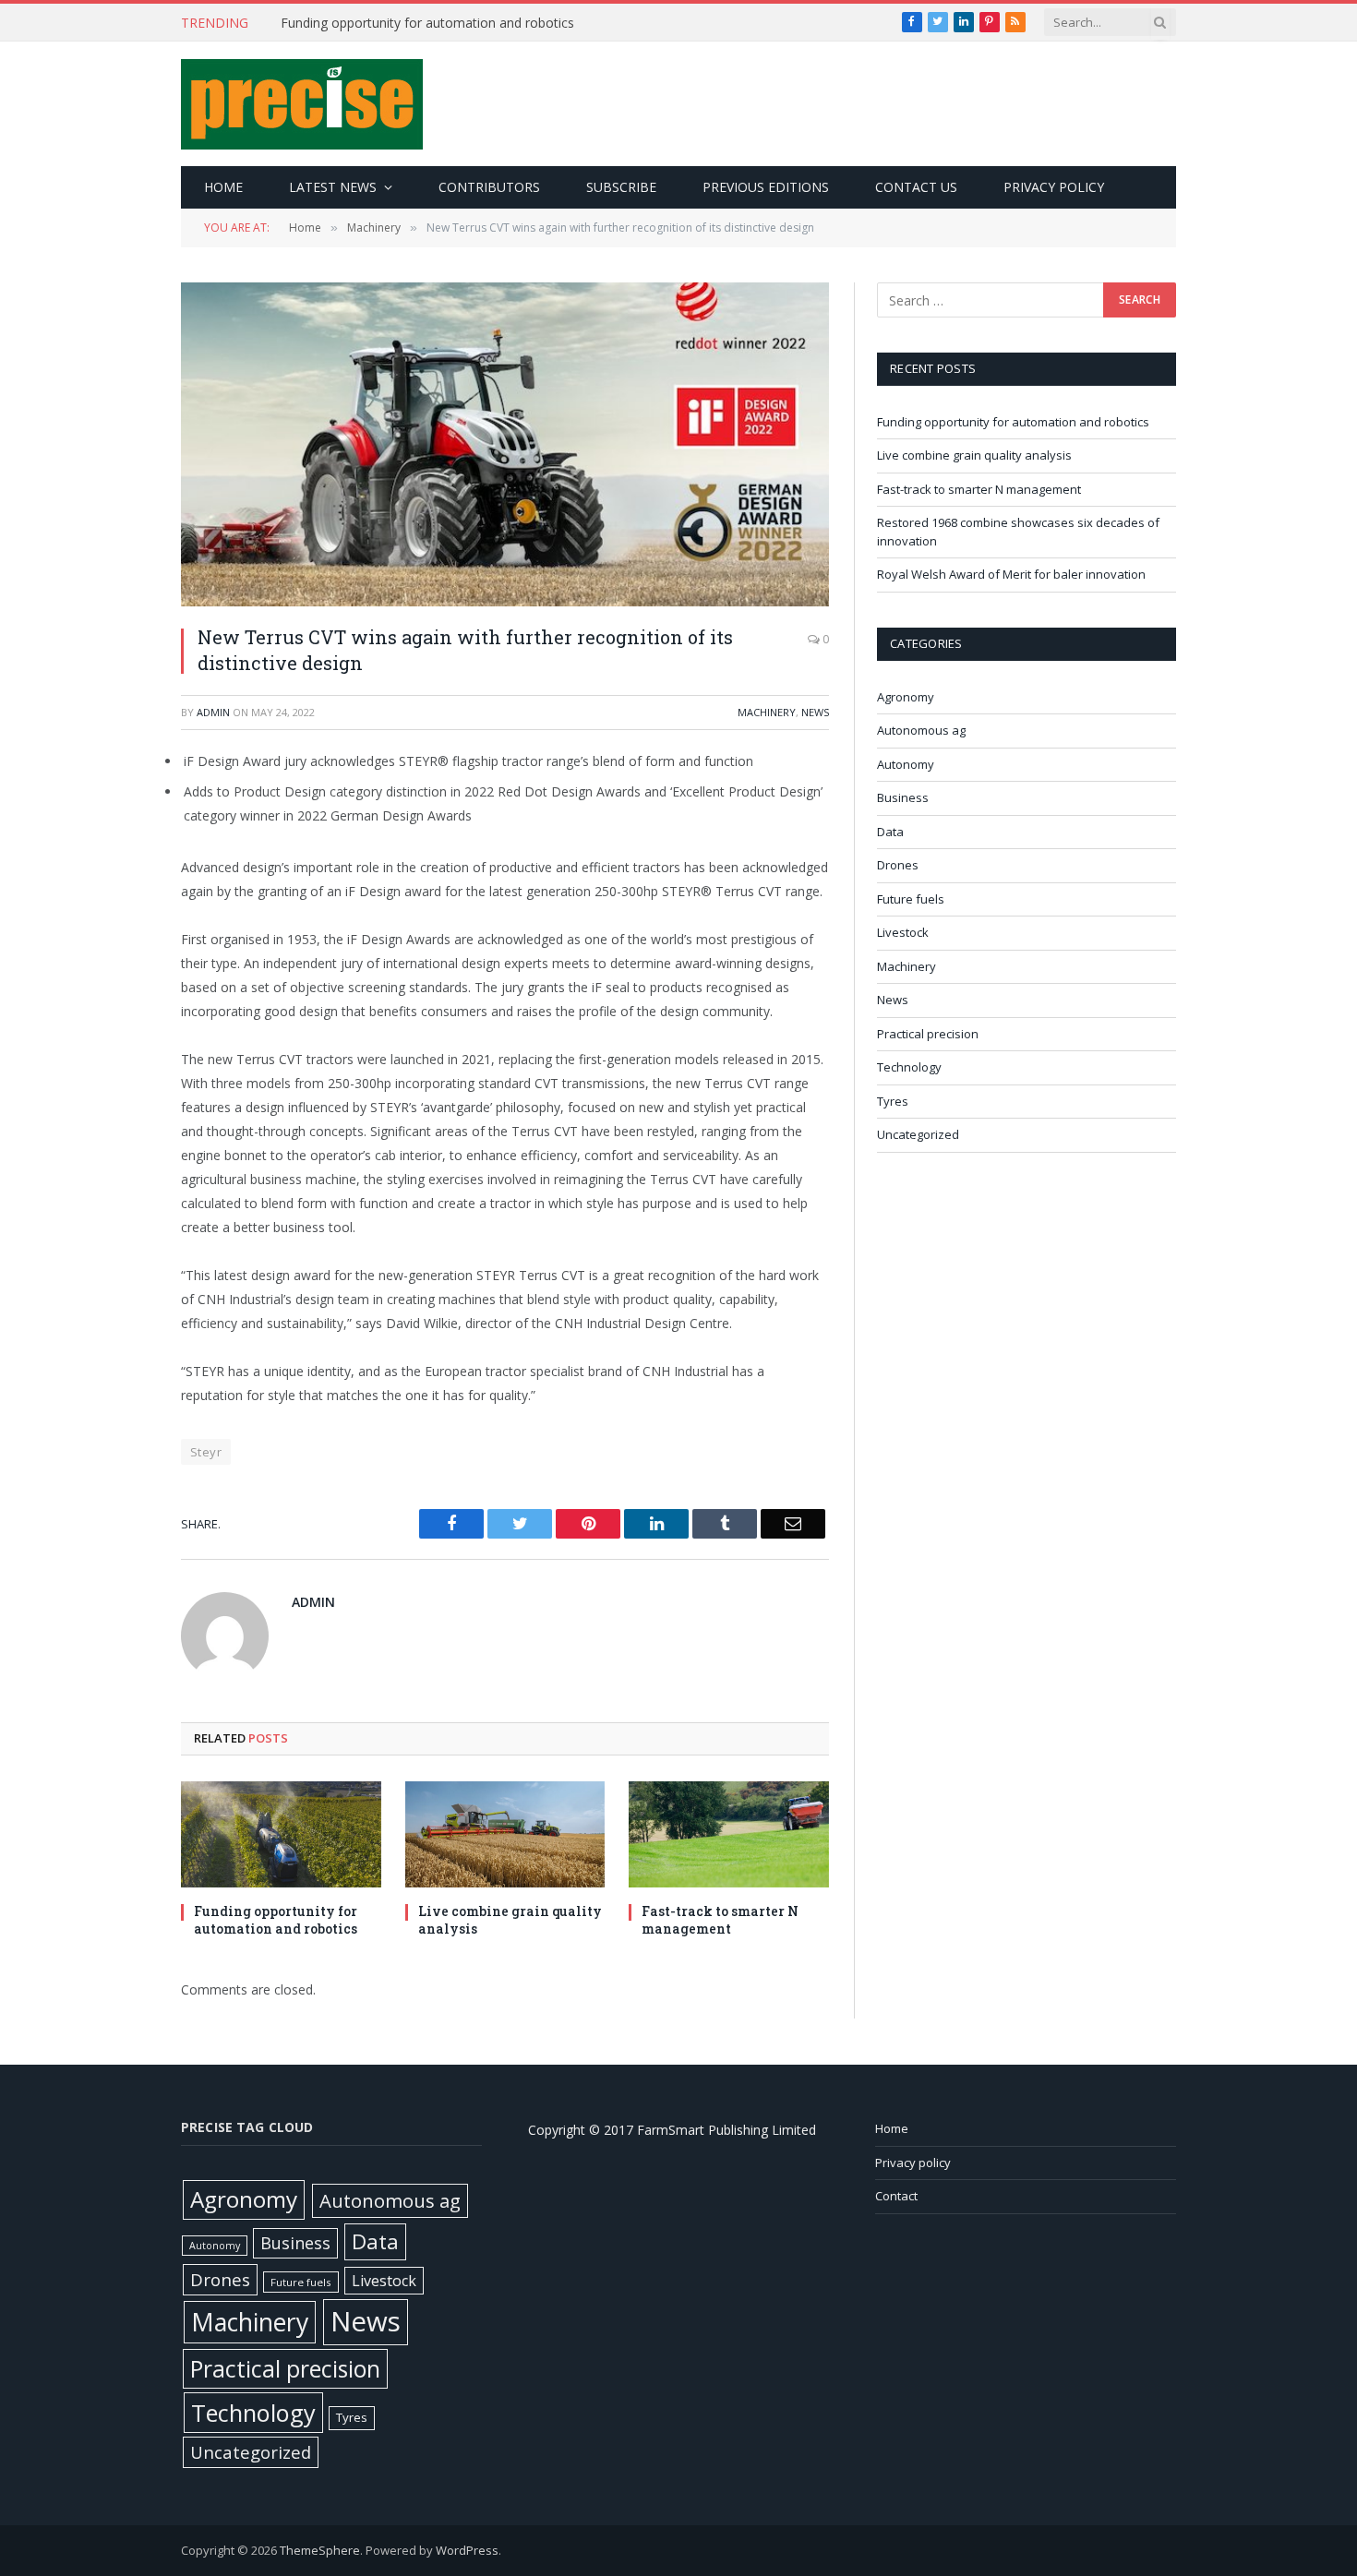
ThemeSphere (320, 2550)
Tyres (893, 1101)
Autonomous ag (921, 730)
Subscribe (621, 187)
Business (903, 797)
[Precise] (302, 104)
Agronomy (906, 697)
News (815, 712)
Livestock (903, 932)
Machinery (767, 712)
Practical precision (928, 1034)
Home (223, 187)
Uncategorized (918, 1134)
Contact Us (916, 187)
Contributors (489, 187)
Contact (896, 2196)
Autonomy (906, 764)
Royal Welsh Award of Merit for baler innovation (1011, 574)
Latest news (333, 187)
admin (213, 712)
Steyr (206, 1452)
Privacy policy (1054, 187)
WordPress (467, 2550)
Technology (909, 1067)
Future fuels (911, 899)
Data (890, 832)
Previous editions (766, 187)
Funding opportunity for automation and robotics (276, 1920)
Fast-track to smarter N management (720, 1920)
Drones (898, 865)
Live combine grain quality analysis (384, 23)
